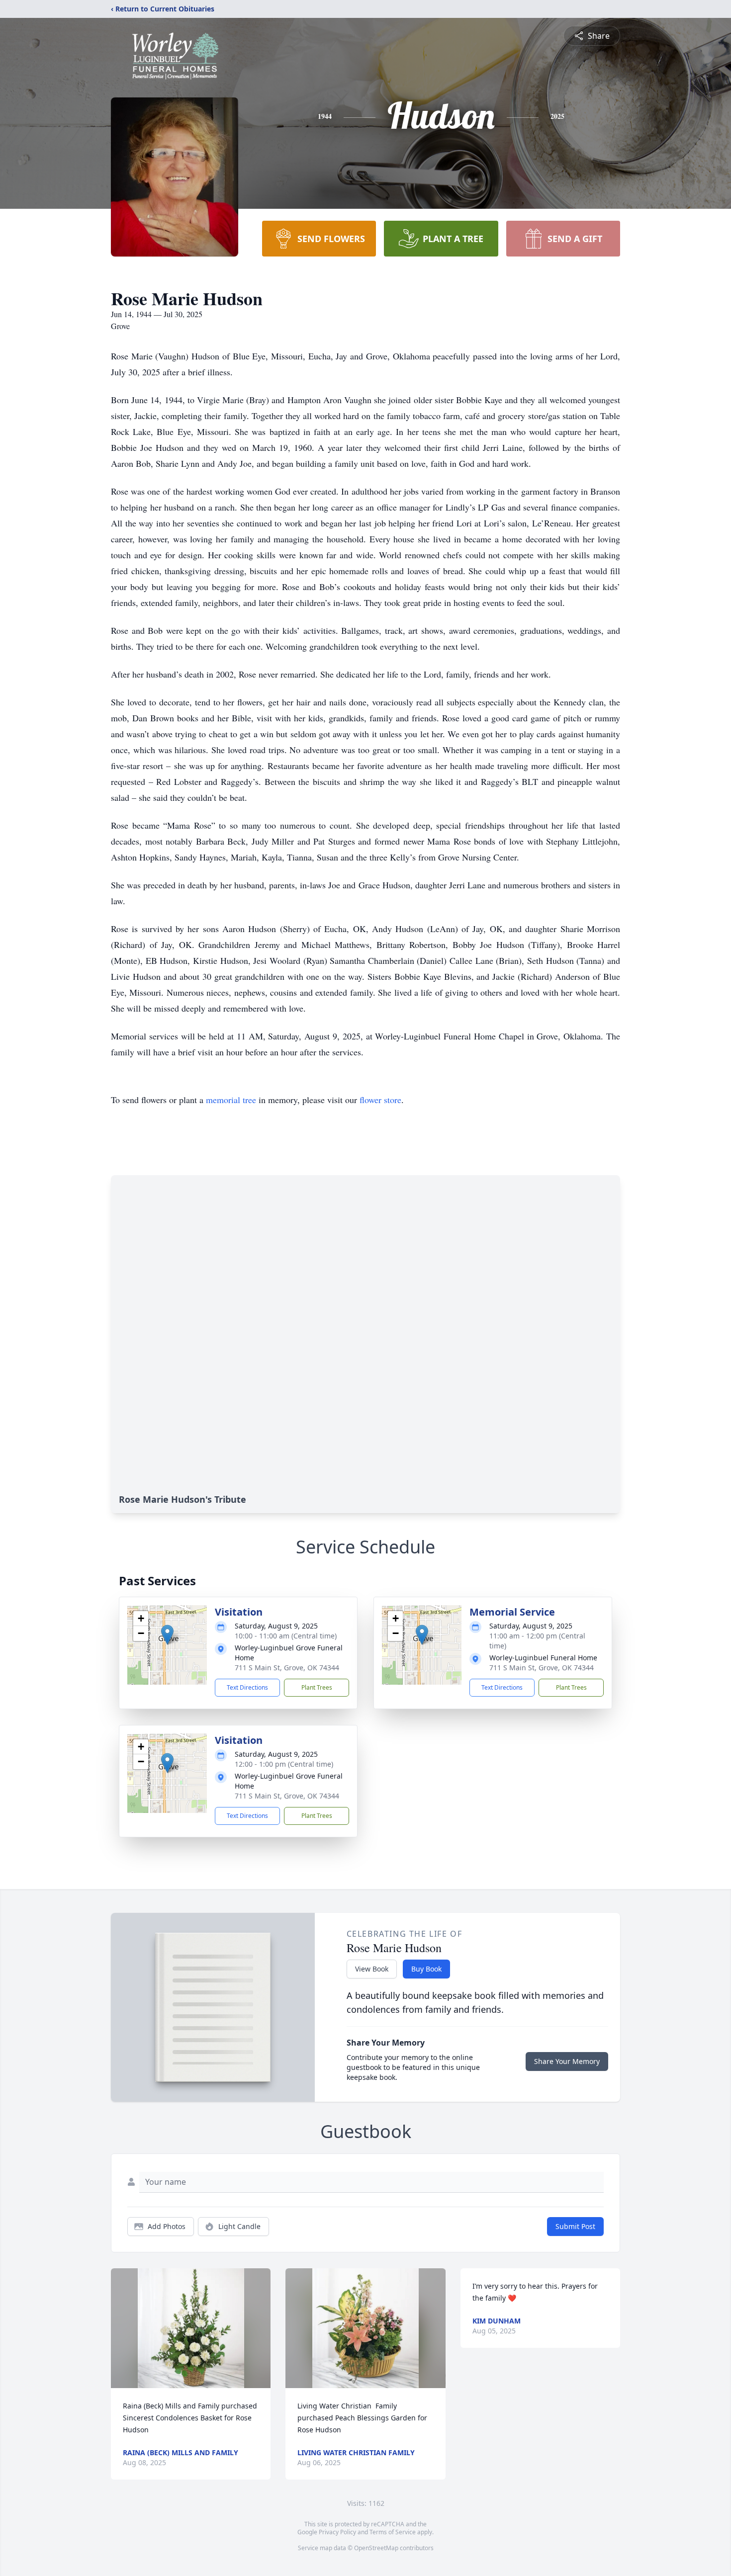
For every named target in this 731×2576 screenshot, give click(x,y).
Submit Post (575, 2226)
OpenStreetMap (376, 2548)
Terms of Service (393, 2532)
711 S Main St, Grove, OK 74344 (287, 1668)
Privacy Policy (337, 2532)
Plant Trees (317, 1687)
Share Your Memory (567, 2061)
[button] (167, 1635)
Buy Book (426, 1969)
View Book (372, 1969)
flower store (380, 1100)
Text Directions (247, 1687)
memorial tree (231, 1100)
